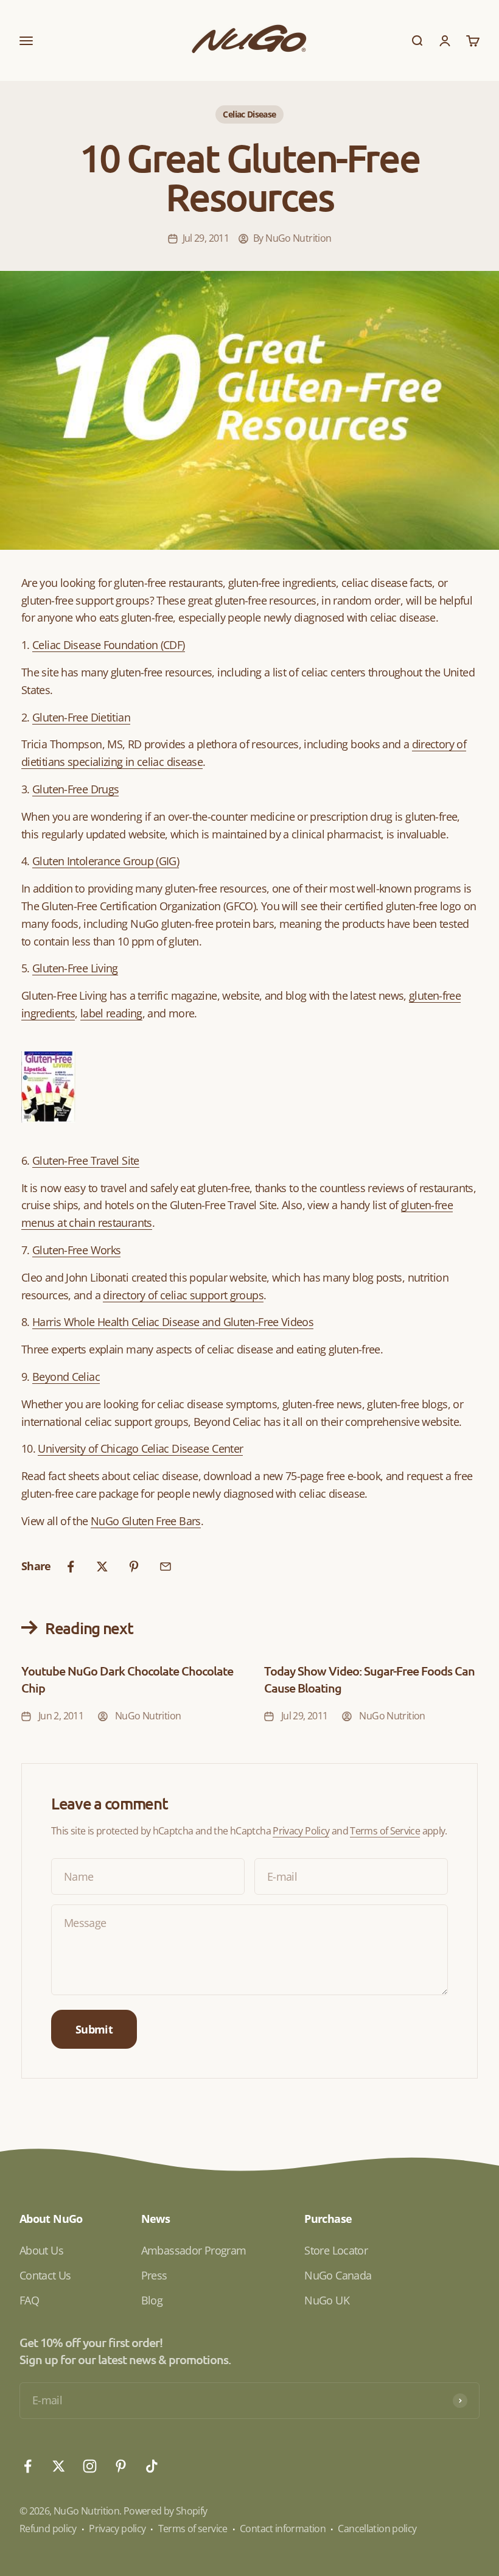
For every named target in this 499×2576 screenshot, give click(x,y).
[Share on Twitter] (102, 1567)
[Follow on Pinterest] (121, 2466)
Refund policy (48, 2529)
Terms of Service (385, 1831)
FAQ (29, 2300)
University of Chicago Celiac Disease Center (140, 1448)
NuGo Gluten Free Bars (146, 1521)
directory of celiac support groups (183, 1295)
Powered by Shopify (166, 2511)
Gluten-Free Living (75, 968)
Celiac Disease (249, 114)
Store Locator (336, 2250)
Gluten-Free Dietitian (81, 717)
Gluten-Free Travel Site (86, 1160)
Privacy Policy (301, 1831)
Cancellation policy (377, 2529)
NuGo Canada (338, 2275)
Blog (152, 2300)
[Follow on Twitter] (59, 2466)
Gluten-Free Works (76, 1250)
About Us (41, 2250)
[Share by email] (166, 1567)
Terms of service (193, 2529)
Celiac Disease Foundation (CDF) (108, 645)
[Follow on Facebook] (28, 2466)
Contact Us (45, 2275)
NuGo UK (327, 2300)
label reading (111, 1013)
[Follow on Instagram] (90, 2466)
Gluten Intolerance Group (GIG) (106, 861)
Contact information (283, 2529)
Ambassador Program (194, 2250)
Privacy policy (117, 2529)
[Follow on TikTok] (152, 2466)
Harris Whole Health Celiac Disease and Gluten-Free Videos (173, 1322)
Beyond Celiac (66, 1377)
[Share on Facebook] (71, 1567)
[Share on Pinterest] (134, 1567)
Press (154, 2275)
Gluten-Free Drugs (75, 789)
